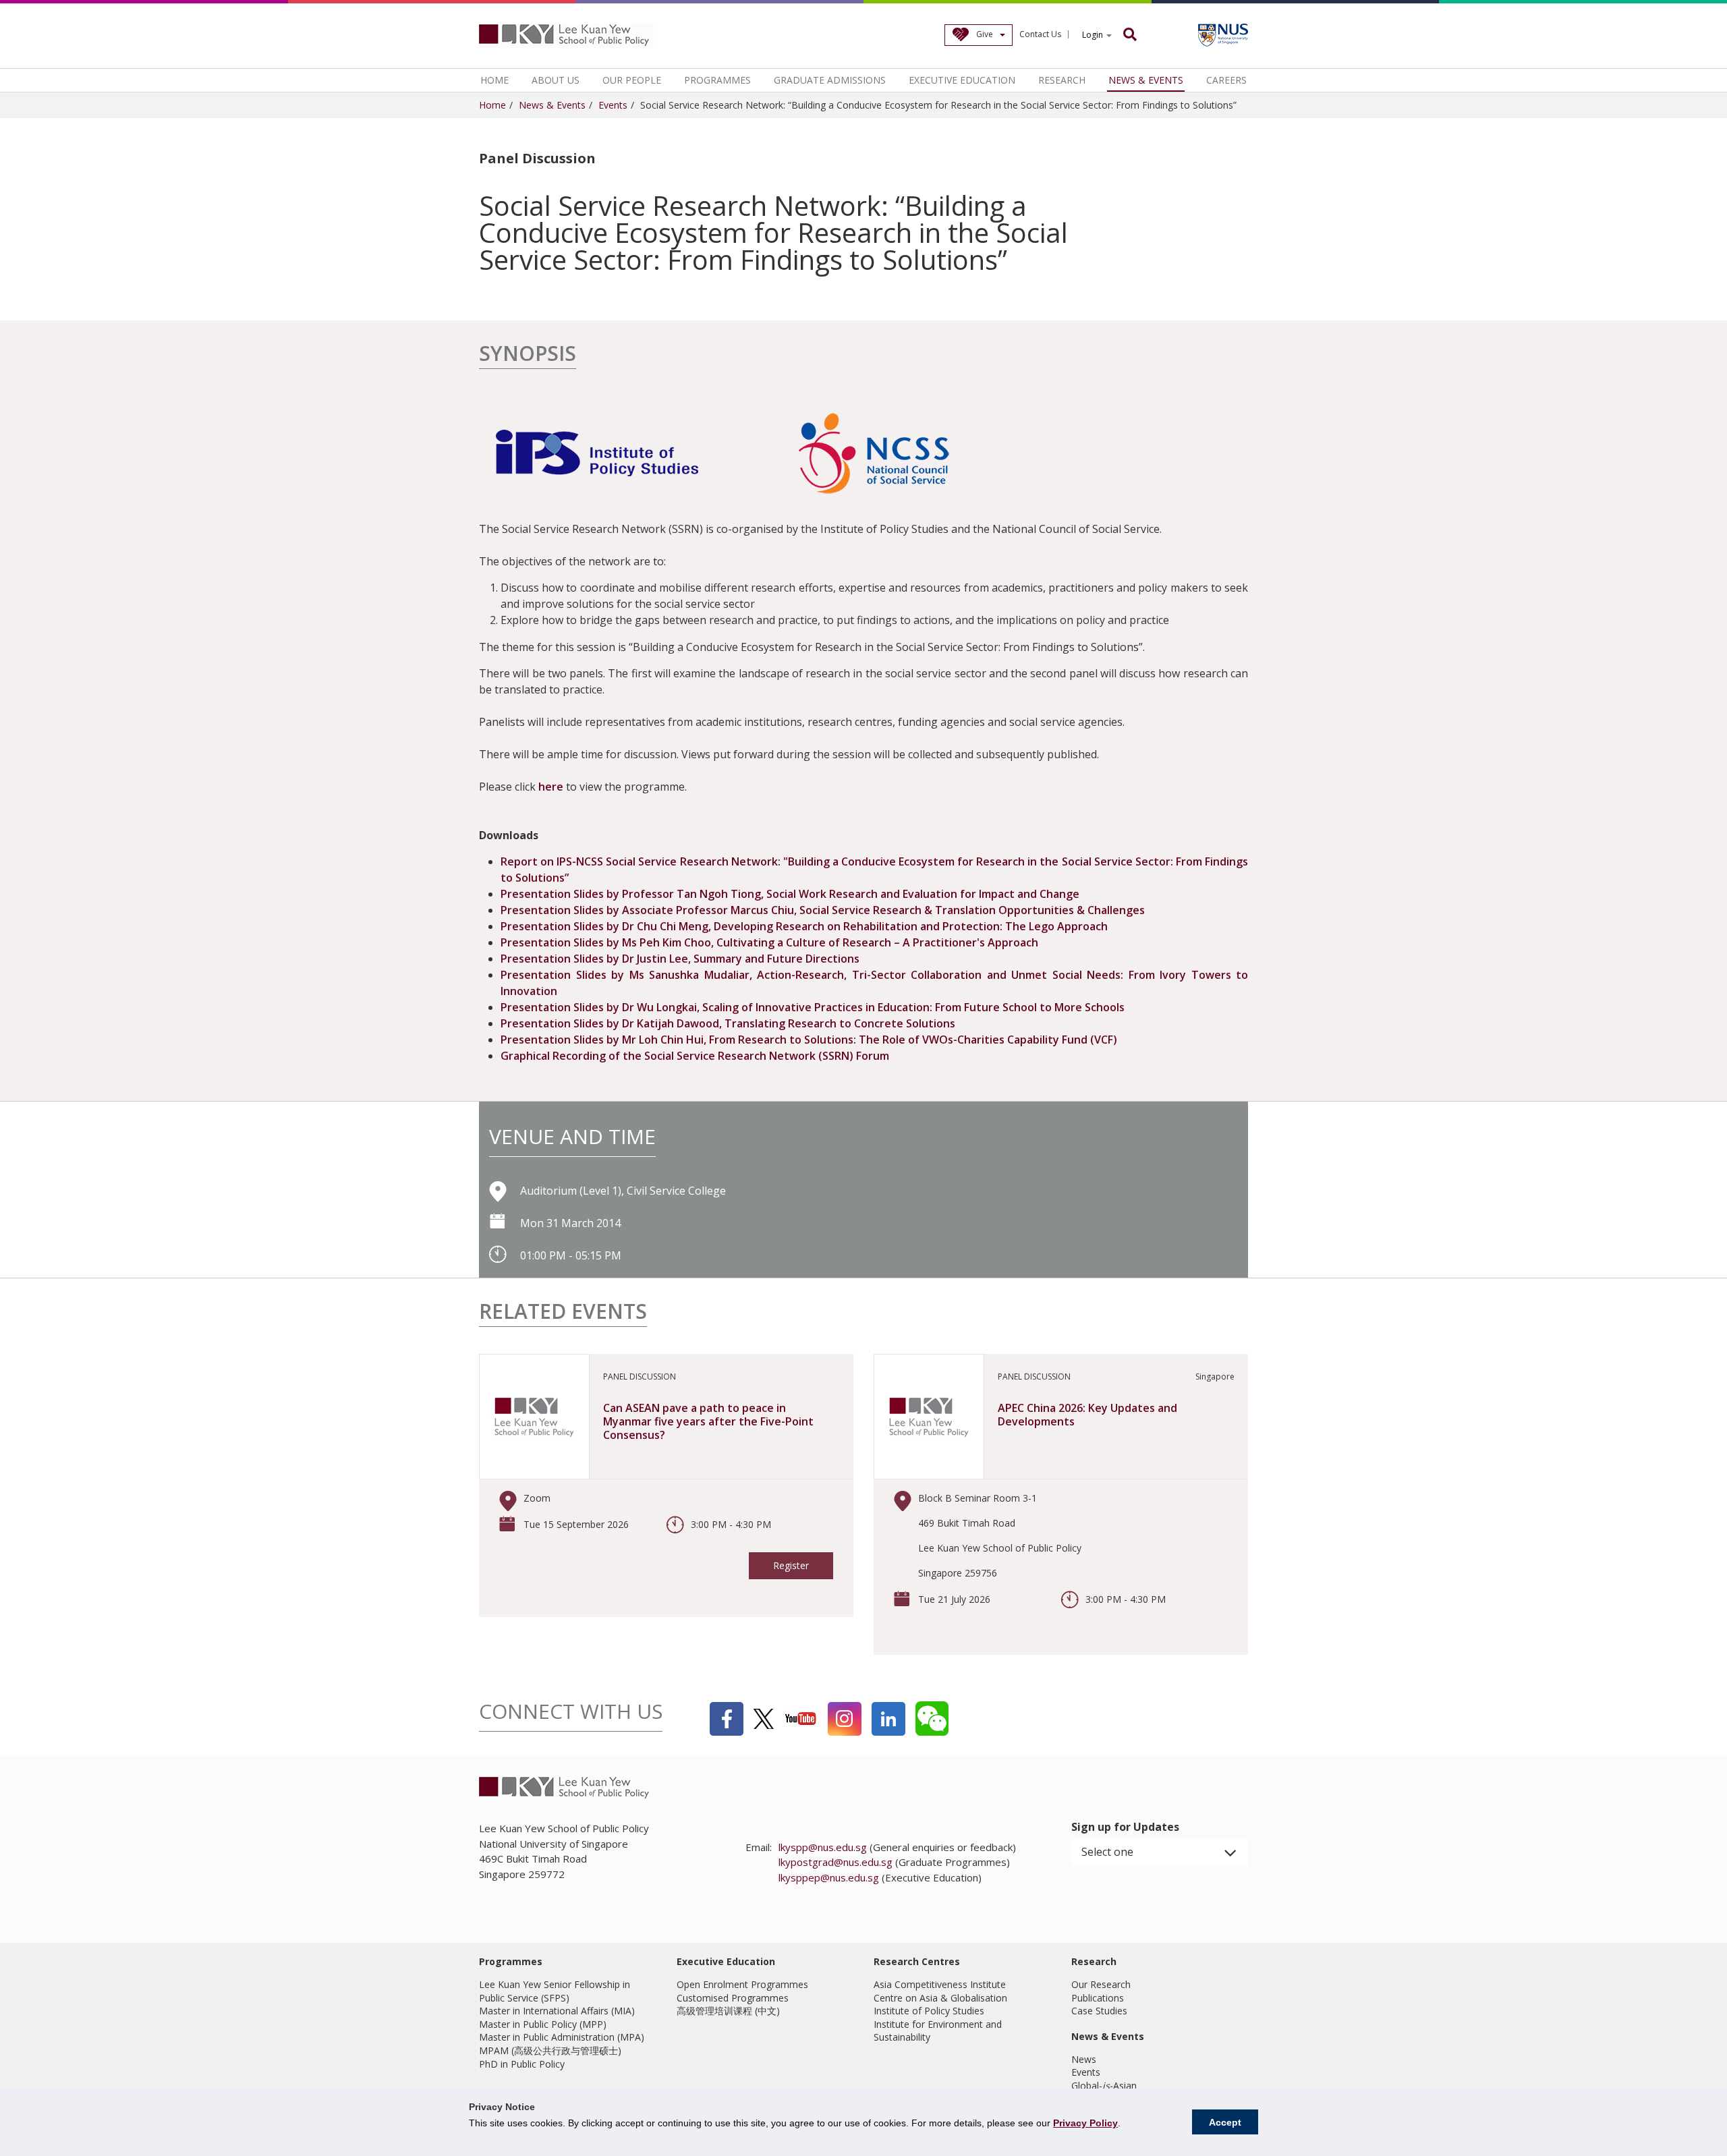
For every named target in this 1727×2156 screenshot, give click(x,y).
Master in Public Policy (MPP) (543, 2024)
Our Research (1101, 1984)
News (1084, 2059)
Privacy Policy (1085, 2123)
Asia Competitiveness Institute (940, 1984)
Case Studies (1099, 2011)
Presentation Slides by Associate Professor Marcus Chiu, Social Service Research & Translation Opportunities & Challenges (823, 910)
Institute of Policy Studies (929, 2011)
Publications (1098, 1998)
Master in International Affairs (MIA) (557, 2011)
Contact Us (1040, 34)
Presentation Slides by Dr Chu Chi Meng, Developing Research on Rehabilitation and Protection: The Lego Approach (804, 926)
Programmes (717, 80)
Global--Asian (1104, 2086)
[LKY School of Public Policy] (567, 36)
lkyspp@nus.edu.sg (823, 1847)
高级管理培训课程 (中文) (728, 2011)
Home (494, 80)
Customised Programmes (733, 1998)
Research (1062, 80)
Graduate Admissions (830, 80)
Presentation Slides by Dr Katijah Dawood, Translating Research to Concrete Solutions (728, 1023)
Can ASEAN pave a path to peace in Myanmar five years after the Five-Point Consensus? (708, 1421)
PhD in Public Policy (522, 2064)
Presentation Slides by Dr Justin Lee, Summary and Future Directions (680, 959)
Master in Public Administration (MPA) (562, 2037)
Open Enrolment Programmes (742, 1984)
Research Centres (917, 1961)
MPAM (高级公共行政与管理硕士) (550, 2050)
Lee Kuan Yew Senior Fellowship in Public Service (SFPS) (555, 1991)
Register (791, 1565)
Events (613, 105)
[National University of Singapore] (1223, 35)
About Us (556, 80)
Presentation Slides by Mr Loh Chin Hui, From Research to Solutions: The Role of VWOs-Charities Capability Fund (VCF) (809, 1040)
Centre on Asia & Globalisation (940, 1998)
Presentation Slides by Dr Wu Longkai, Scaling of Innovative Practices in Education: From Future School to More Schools (813, 1007)
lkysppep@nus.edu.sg (829, 1877)
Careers (1226, 80)
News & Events (1146, 80)
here (551, 787)
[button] (1160, 1852)
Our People (632, 80)
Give (985, 34)
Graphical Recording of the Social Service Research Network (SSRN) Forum (695, 1056)
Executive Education (962, 80)
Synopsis (528, 355)
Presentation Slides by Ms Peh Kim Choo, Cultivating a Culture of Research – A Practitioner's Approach (769, 942)
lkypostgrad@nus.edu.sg (836, 1862)
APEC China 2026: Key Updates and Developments (1087, 1415)
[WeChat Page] (932, 1719)
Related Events (563, 1313)
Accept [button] (1225, 2122)
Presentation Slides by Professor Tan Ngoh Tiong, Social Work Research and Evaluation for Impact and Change (790, 894)
